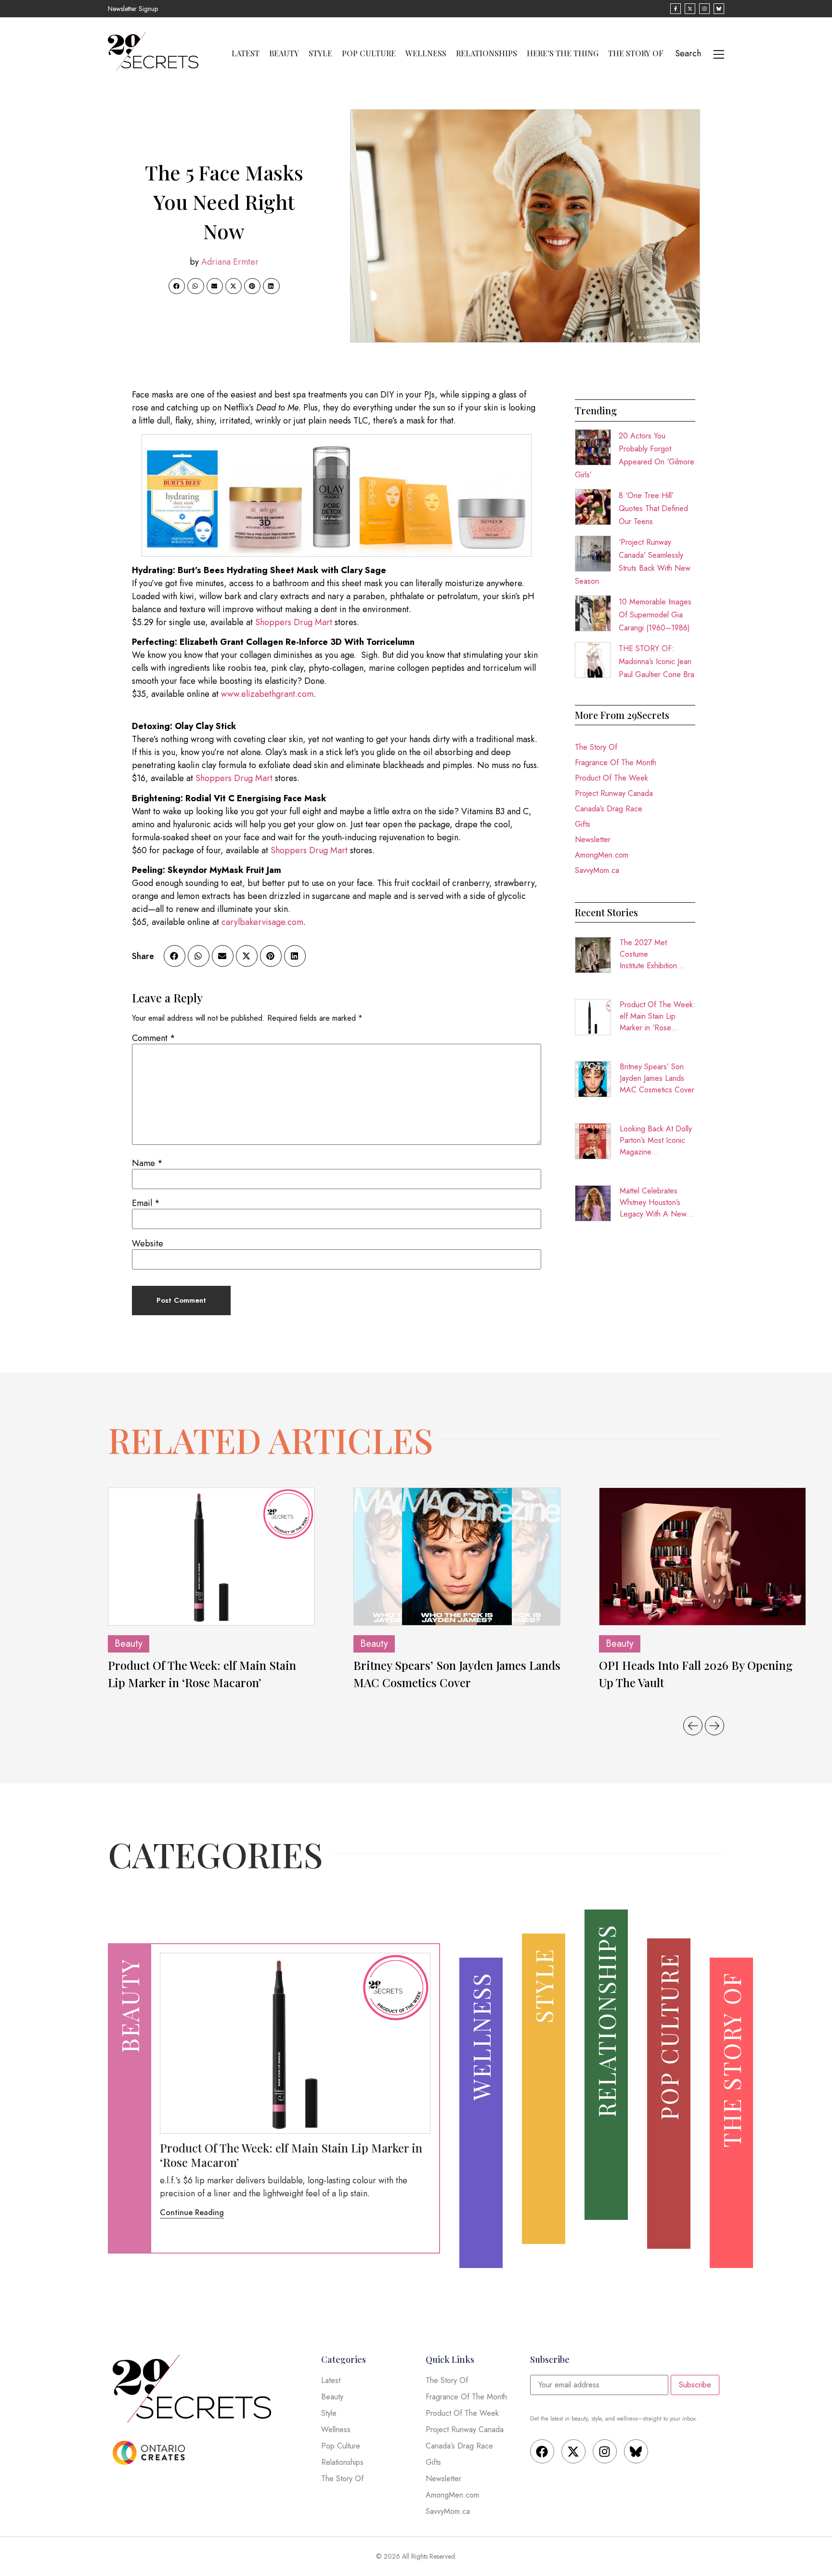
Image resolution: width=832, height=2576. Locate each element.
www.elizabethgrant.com (267, 694)
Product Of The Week (611, 778)
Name (147, 1163)
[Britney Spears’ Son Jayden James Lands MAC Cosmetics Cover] (457, 1557)
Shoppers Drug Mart (294, 622)
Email (146, 1203)
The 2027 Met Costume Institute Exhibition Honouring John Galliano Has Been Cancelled (650, 954)
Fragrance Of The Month (616, 763)
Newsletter (593, 839)
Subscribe (695, 2385)
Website (148, 1243)
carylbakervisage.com (262, 922)
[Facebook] (542, 2451)
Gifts (583, 824)
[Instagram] (605, 2451)
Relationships (487, 53)
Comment (154, 1038)
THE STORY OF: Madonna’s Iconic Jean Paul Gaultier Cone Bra (656, 661)
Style (320, 53)
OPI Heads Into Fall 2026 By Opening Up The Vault (696, 1674)
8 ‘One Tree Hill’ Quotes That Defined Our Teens (653, 508)
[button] (177, 286)
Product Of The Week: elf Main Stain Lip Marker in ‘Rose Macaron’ (657, 1016)
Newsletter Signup (133, 9)
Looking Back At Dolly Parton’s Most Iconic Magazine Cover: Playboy (656, 1141)
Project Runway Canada (614, 793)
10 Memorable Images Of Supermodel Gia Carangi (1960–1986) (655, 615)
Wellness (426, 53)
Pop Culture (369, 53)
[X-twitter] (573, 2451)
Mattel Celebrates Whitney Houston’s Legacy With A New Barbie (653, 1203)
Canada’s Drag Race (609, 809)
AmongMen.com (602, 855)
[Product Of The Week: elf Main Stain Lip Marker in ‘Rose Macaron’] (211, 1557)
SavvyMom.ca (597, 870)
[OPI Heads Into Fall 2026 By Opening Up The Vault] (702, 1557)
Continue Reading (192, 2212)
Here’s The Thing (563, 53)
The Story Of (636, 53)
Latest (246, 53)
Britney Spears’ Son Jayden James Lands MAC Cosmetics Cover (657, 1078)
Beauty (284, 53)
